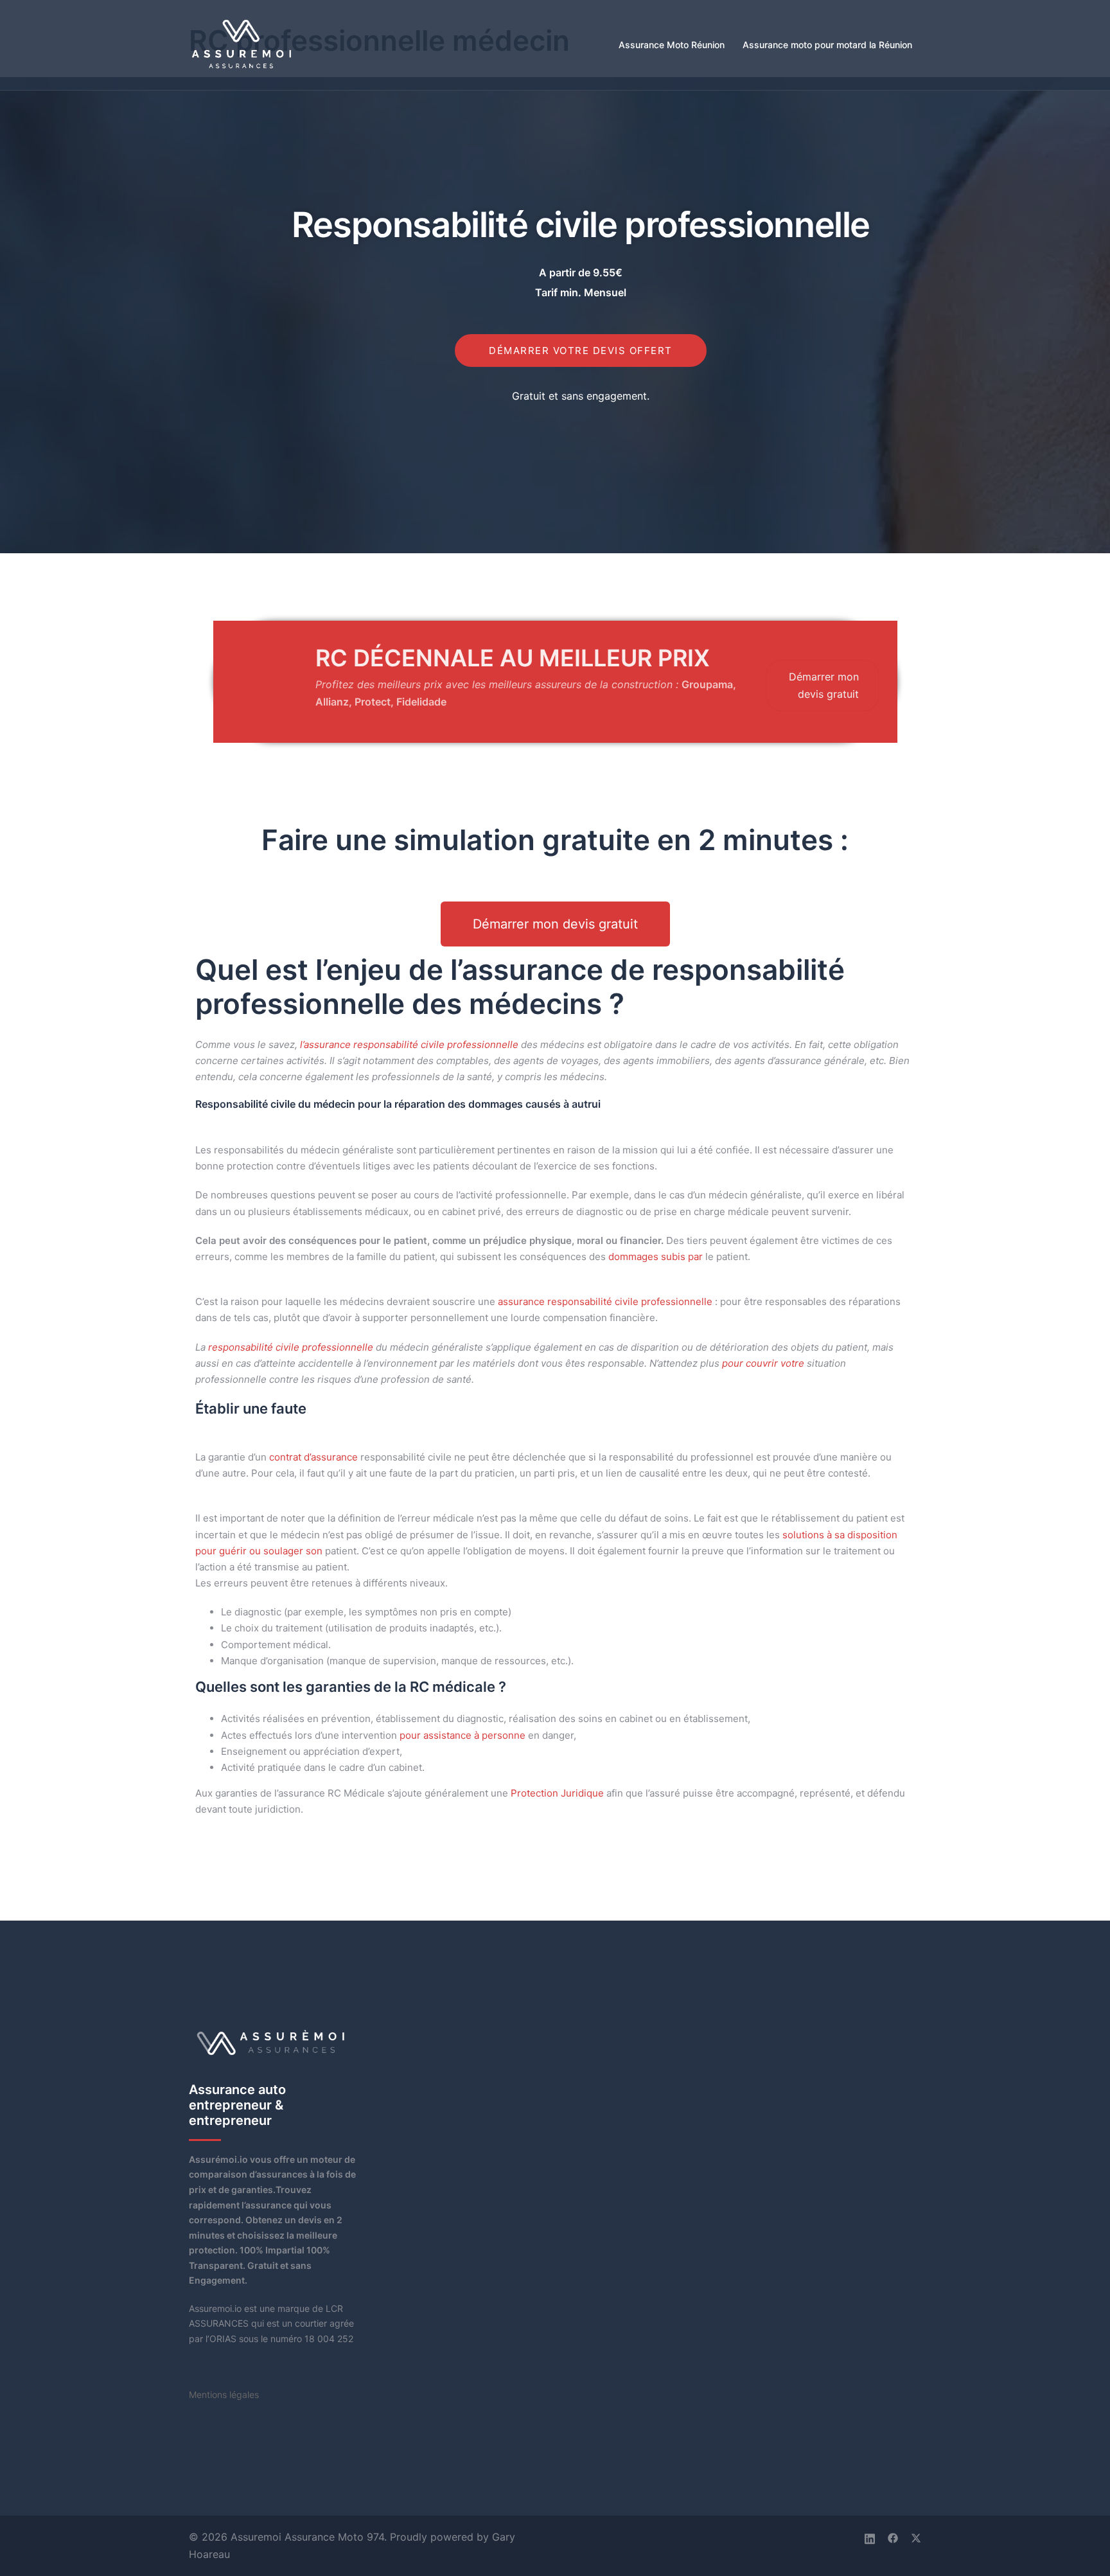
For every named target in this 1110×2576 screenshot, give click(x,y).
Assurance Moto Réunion (672, 45)
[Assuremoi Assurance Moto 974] (242, 44)
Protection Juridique (557, 1793)
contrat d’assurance (313, 1457)
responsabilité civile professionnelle (291, 1347)
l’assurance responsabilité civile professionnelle (409, 1044)
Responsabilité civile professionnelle (581, 225)
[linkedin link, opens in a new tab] (870, 2537)
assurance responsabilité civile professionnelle (605, 1301)
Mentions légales (224, 2394)
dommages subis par (656, 1257)
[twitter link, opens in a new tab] (916, 2537)
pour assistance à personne (463, 1735)
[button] (555, 924)
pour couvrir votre (763, 1363)
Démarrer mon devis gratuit (824, 685)
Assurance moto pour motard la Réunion (827, 45)
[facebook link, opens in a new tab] (893, 2537)
